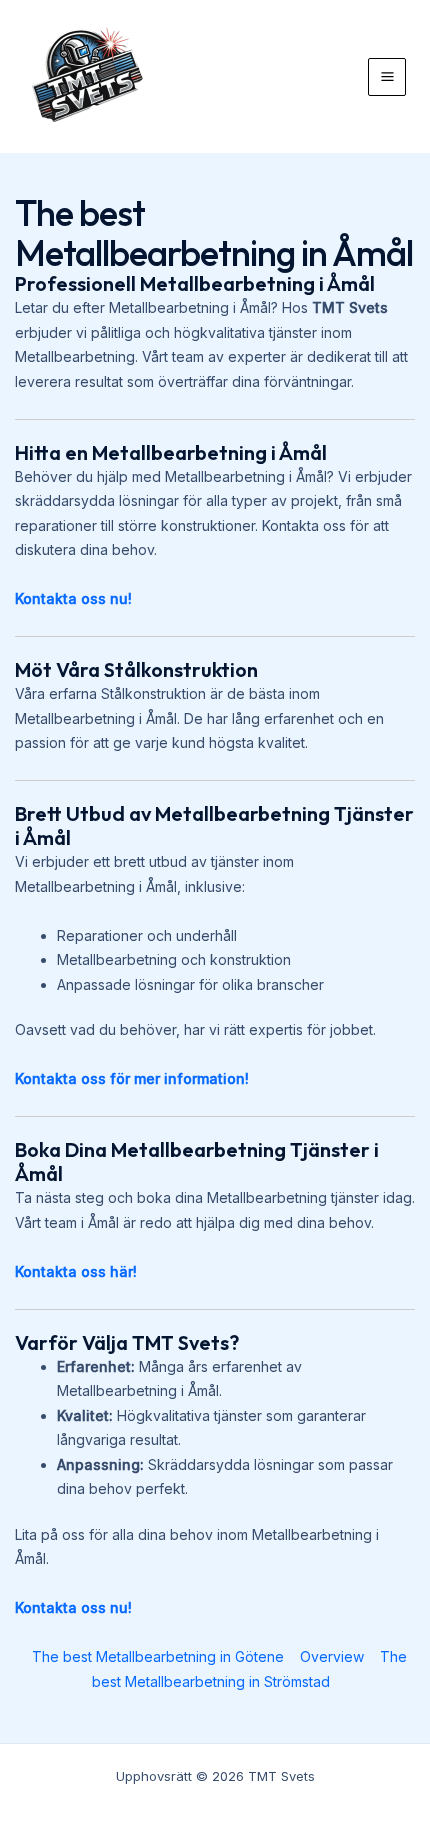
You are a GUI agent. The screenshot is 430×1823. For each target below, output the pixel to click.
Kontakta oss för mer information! (132, 1078)
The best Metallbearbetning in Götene (158, 1656)
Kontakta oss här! (76, 1271)
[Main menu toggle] (387, 77)
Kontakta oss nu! (73, 598)
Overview (332, 1656)
